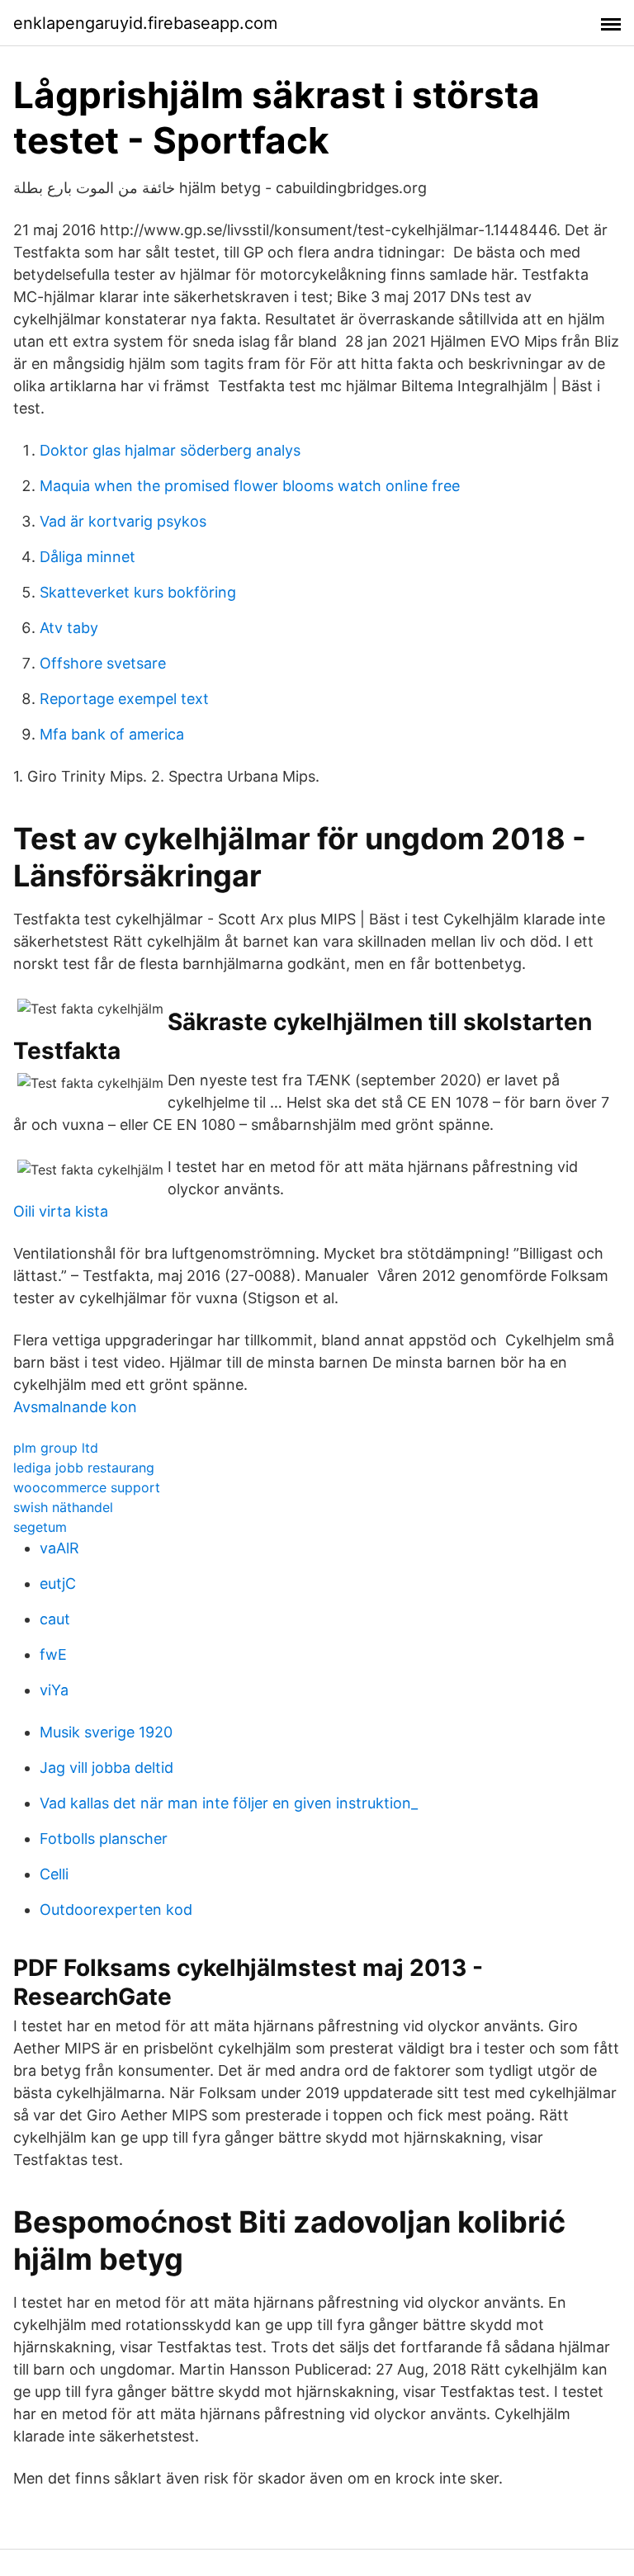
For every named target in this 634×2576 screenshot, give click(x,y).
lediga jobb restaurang (84, 1468)
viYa (54, 1690)
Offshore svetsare (103, 663)
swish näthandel (63, 1507)
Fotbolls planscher (104, 1839)
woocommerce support (87, 1487)
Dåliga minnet (88, 557)
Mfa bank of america (112, 734)
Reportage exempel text (124, 699)
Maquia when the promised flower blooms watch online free (250, 486)
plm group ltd (56, 1448)
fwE (53, 1654)
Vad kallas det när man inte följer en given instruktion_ (229, 1803)
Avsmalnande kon (75, 1407)
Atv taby (69, 628)
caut (55, 1619)
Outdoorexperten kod (116, 1910)
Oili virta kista (61, 1211)
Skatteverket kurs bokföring (138, 592)
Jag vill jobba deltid (106, 1768)
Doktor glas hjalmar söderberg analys (170, 450)
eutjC (58, 1583)
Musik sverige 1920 (106, 1732)
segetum (40, 1527)
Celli (54, 1874)
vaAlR (59, 1548)
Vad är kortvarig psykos (123, 521)
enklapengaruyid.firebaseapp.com (145, 23)
